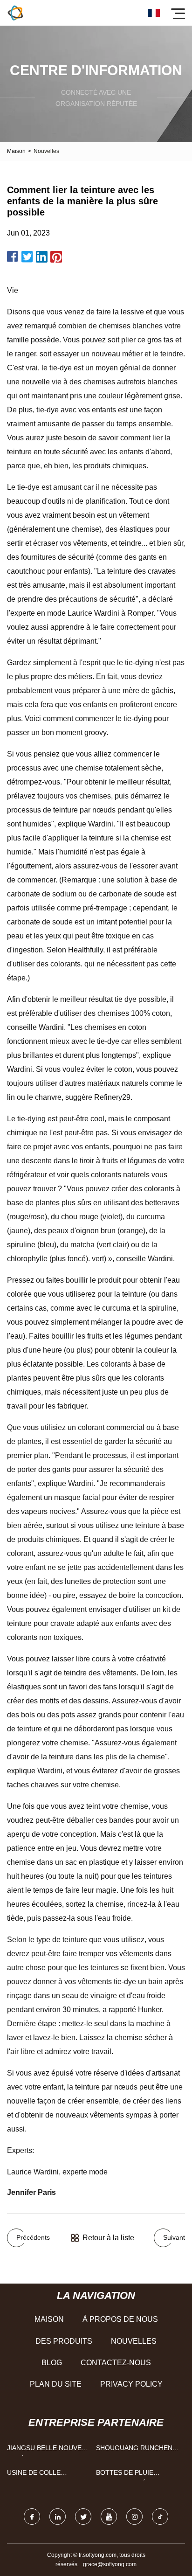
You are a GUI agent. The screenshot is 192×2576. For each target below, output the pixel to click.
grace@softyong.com (110, 2564)
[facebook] (32, 2517)
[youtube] (109, 2517)
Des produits (64, 2341)
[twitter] (83, 2517)
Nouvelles (134, 2341)
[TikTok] (160, 2517)
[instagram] (134, 2517)
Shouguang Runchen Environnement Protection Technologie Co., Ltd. (135, 2450)
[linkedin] (58, 2517)
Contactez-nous (116, 2363)
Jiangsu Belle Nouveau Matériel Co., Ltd (49, 2450)
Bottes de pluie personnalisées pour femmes (135, 2475)
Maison (16, 151)
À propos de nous (120, 2319)
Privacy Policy (131, 2384)
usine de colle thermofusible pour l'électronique (45, 2475)
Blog (52, 2363)
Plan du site (56, 2384)
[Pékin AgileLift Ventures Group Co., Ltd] (15, 13)
